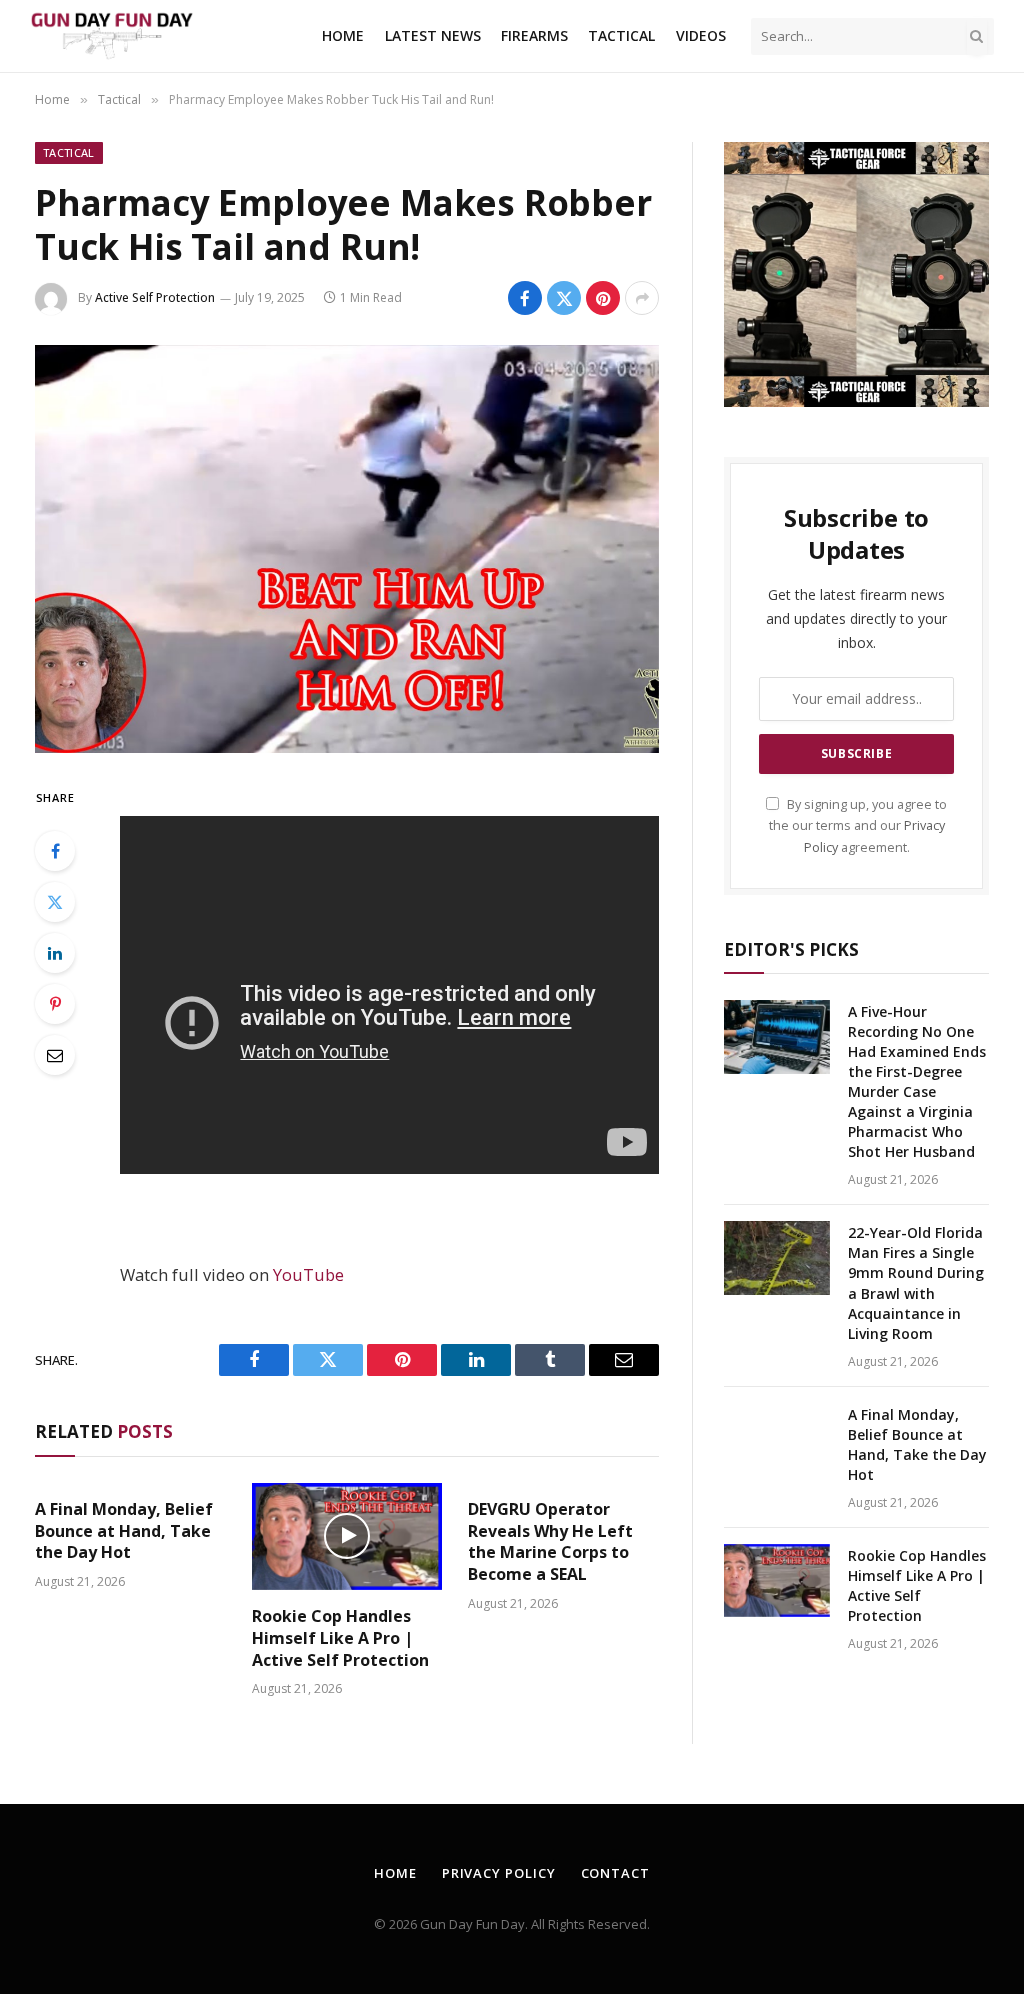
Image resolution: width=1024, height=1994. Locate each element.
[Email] (55, 1055)
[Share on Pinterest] (603, 298)
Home (343, 35)
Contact (615, 1873)
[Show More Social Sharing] (642, 298)
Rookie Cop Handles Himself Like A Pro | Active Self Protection (340, 1638)
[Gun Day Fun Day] (111, 36)
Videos (701, 35)
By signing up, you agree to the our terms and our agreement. (858, 826)
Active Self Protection (155, 297)
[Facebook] (55, 851)
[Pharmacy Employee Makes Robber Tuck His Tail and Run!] (347, 549)
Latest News (433, 35)
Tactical (621, 35)
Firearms (534, 35)
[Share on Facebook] (525, 298)
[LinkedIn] (55, 953)
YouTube (308, 1274)
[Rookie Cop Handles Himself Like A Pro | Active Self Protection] (347, 1536)
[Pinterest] (55, 1004)
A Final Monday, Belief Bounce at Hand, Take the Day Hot (124, 1531)
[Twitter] (55, 902)
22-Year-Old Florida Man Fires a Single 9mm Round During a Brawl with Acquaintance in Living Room (916, 1282)
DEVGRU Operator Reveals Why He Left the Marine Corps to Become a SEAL (550, 1542)
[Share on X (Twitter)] (564, 298)
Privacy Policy (499, 1873)
